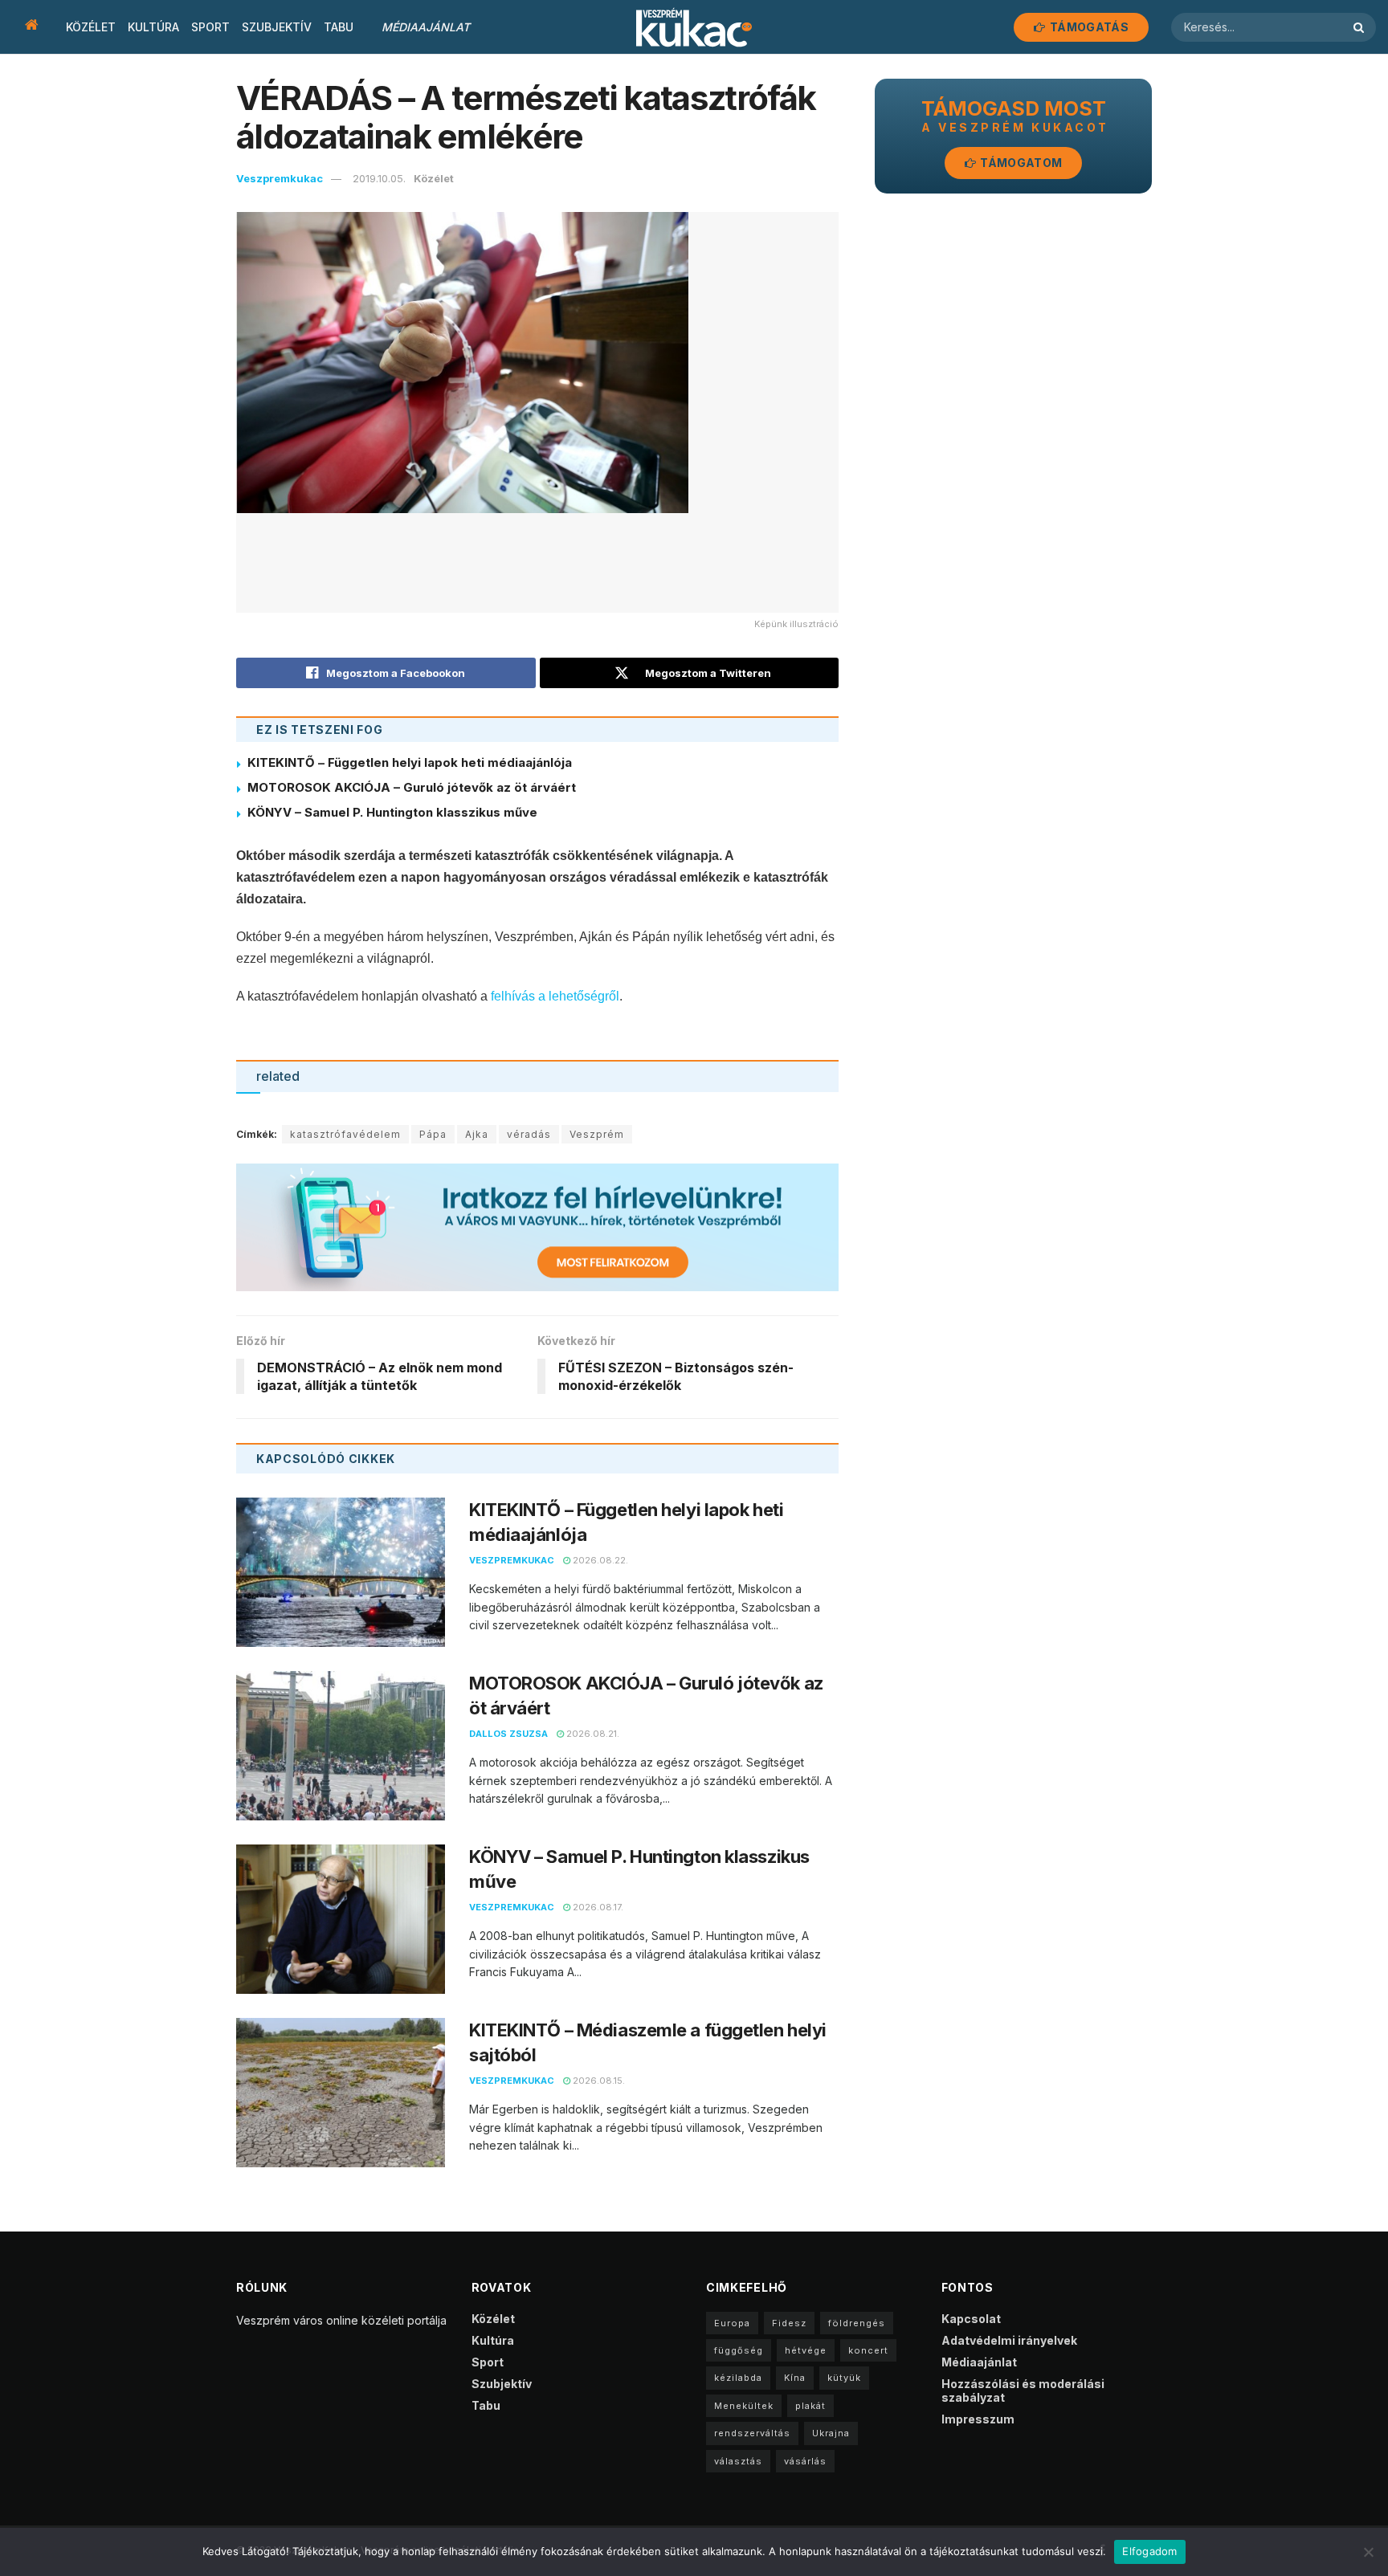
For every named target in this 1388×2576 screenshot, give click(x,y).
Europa (732, 2323)
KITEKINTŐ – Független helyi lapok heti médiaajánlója (410, 762)
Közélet (91, 27)
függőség (739, 2350)
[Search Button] (1361, 27)
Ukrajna (831, 2433)
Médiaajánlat (426, 27)
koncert (868, 2350)
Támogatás (1088, 27)
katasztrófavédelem (345, 1134)
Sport (210, 27)
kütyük (844, 2378)
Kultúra (153, 27)
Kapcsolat (971, 2319)
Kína (795, 2378)
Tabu (339, 27)
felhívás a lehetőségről (555, 996)
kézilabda (738, 2378)
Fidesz (789, 2323)
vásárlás (805, 2461)
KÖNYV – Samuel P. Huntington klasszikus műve (392, 812)
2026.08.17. (597, 1907)
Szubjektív (277, 27)
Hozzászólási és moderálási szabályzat (1023, 2391)
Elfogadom (1149, 2551)
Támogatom (1020, 163)
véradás (529, 1134)
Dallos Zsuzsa (508, 1734)
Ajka (477, 1134)
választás (738, 2461)
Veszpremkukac (280, 178)
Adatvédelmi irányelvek (1009, 2340)
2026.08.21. (592, 1734)
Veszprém (597, 1134)
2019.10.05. (379, 178)
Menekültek (744, 2406)
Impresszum (978, 2419)
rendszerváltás (752, 2433)
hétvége (806, 2350)
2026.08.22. (599, 1560)
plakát (810, 2406)
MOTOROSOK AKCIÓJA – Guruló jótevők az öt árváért (412, 787)
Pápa (433, 1134)
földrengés (857, 2323)
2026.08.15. (598, 2081)
